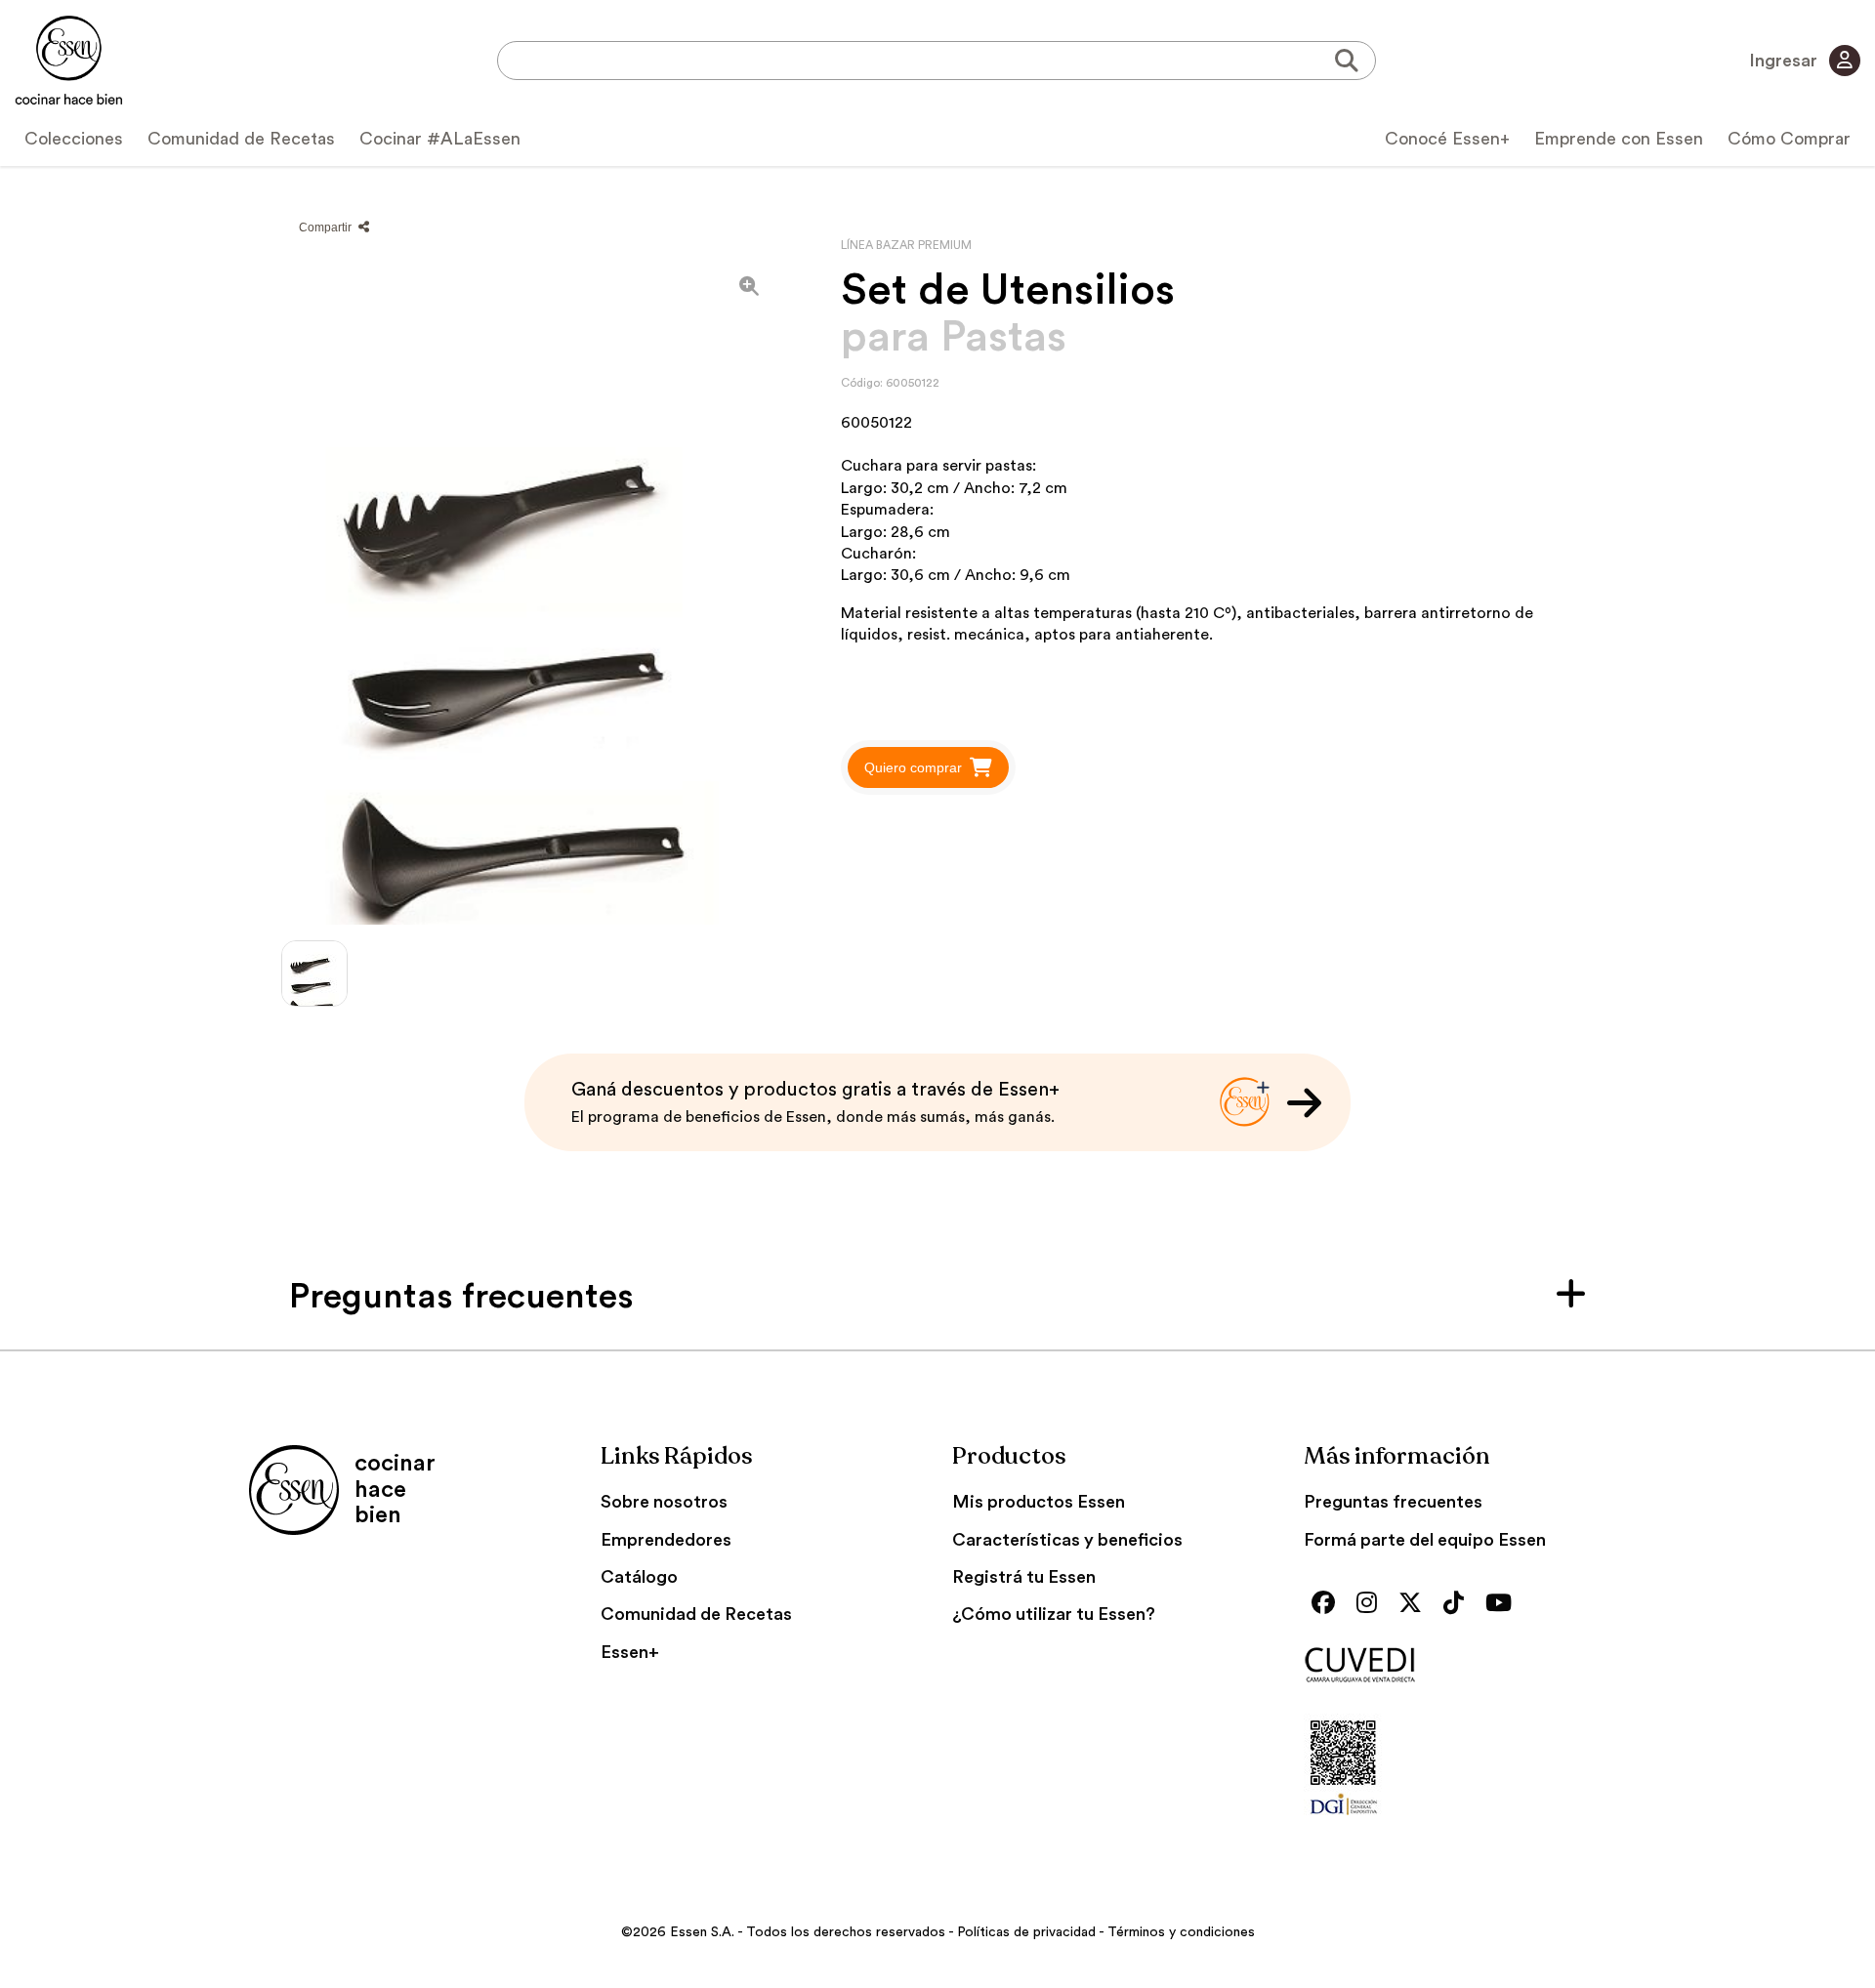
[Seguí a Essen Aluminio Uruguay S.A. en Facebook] (1328, 1605)
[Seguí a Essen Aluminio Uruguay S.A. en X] (1415, 1605)
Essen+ (630, 1652)
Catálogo (639, 1577)
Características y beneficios (1067, 1540)
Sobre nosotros (664, 1502)
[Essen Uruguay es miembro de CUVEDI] (1465, 1666)
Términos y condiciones (1181, 1932)
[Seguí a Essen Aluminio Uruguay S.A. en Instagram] (1372, 1605)
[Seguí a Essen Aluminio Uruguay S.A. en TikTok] (1458, 1605)
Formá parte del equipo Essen (1425, 1540)
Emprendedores (666, 1540)
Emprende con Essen (1619, 139)
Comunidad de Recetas (241, 139)
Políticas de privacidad (1026, 1932)
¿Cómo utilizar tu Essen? (1054, 1614)
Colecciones (74, 139)
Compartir (327, 228)
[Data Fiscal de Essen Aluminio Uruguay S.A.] (1343, 1819)
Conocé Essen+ (1447, 139)
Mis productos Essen (1039, 1502)
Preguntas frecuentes (1393, 1502)
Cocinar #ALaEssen (440, 139)
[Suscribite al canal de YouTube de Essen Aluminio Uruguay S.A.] (1503, 1605)
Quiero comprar (913, 767)
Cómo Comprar (1789, 139)
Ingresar (1785, 61)
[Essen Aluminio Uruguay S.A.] (69, 61)
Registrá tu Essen (1024, 1577)
